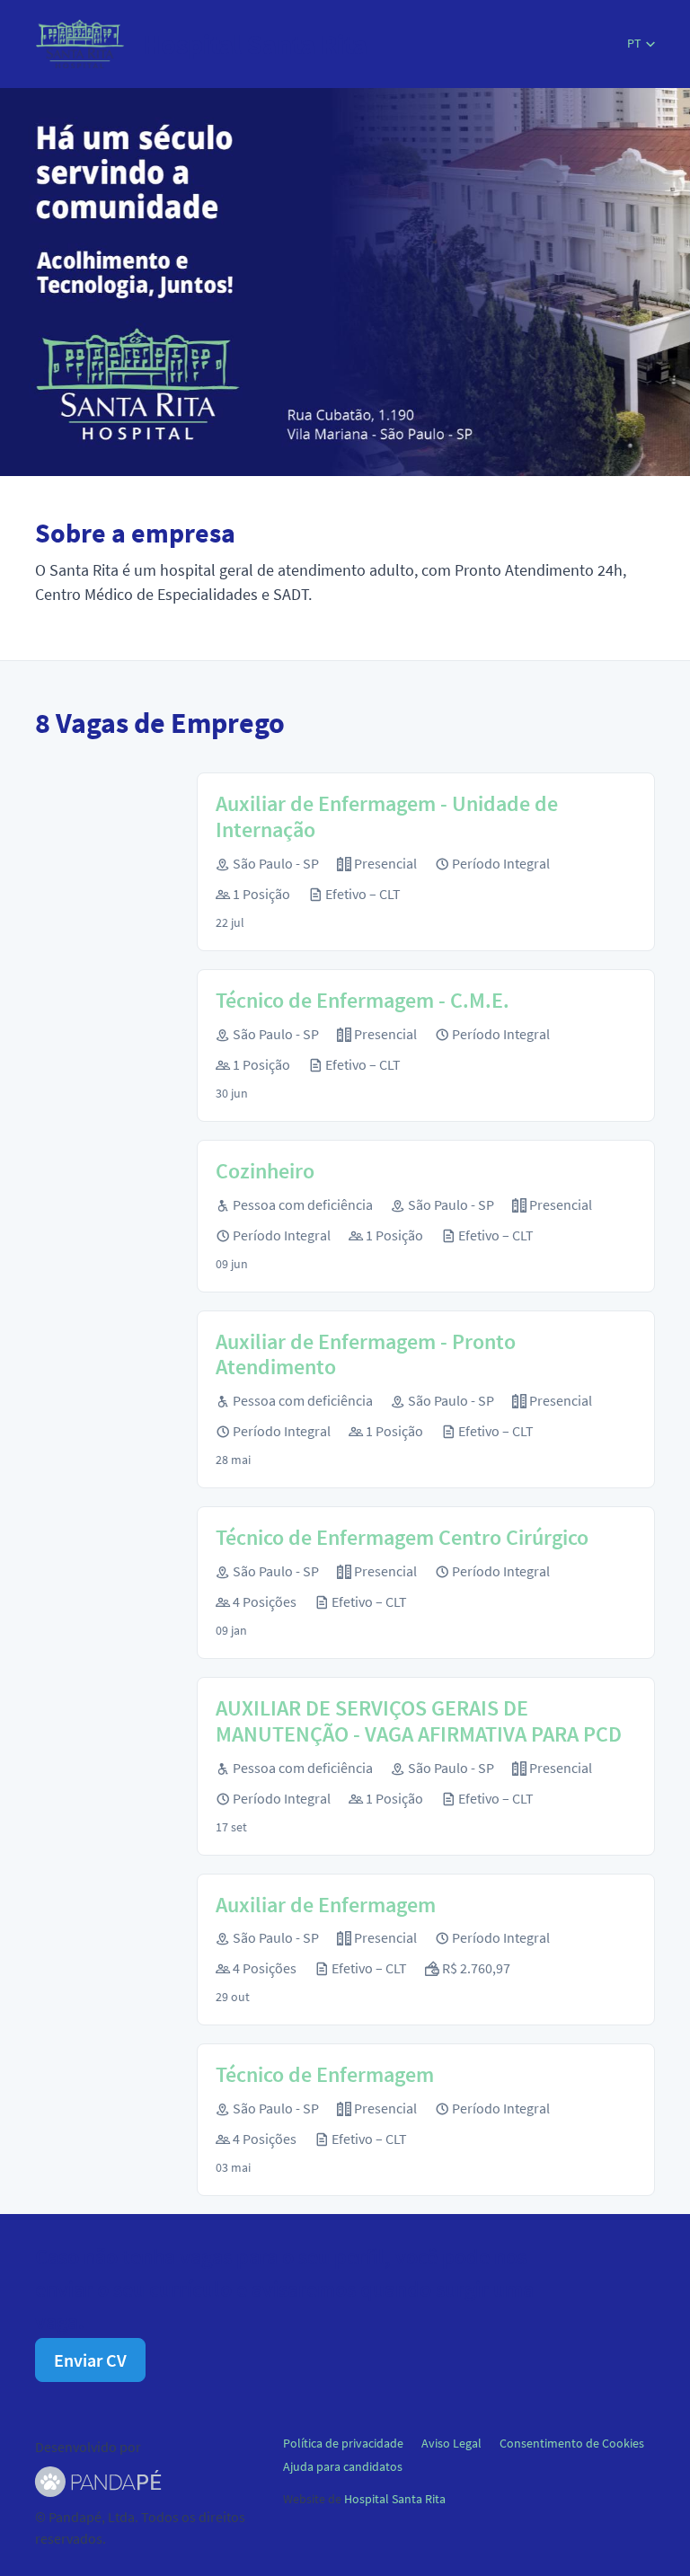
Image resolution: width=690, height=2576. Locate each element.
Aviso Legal (451, 2443)
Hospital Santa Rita (395, 2499)
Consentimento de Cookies (572, 2443)
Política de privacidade (343, 2443)
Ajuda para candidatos (343, 2466)
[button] (641, 44)
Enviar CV (90, 2360)
